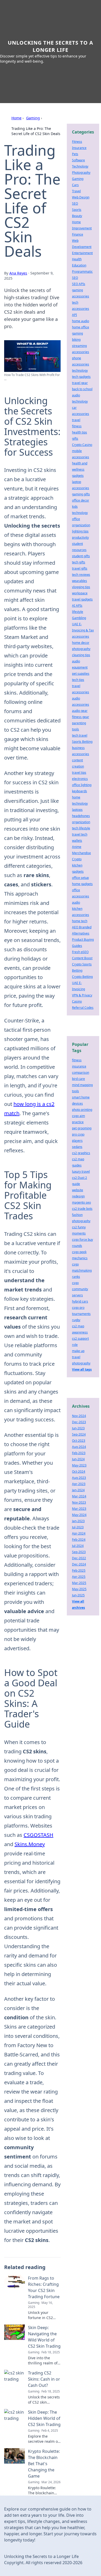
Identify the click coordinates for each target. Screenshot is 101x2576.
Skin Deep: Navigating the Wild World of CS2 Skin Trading (44, 2337)
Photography (81, 173)
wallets (77, 841)
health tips (80, 432)
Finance (78, 234)
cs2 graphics (81, 1153)
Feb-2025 (79, 1570)
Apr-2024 (79, 1533)
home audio (81, 321)
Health (77, 259)
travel (76, 420)
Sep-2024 (79, 1434)
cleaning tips (81, 655)
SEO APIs (79, 284)
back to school (82, 389)
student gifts (81, 556)
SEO (75, 203)
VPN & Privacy (82, 995)
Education (79, 265)
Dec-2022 (79, 1558)
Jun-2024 (78, 1459)
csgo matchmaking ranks (82, 1270)
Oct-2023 (79, 1441)
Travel (76, 191)
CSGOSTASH (38, 1835)
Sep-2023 (79, 1552)
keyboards (80, 791)
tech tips (78, 680)
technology (80, 370)
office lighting (82, 785)
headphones (81, 816)
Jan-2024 (78, 1490)
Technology (80, 166)
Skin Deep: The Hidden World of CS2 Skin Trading (44, 2418)
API (74, 315)
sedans (77, 1147)
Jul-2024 (78, 1546)
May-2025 (79, 1589)
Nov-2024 (79, 1416)
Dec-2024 (79, 1564)
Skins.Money (30, 1844)
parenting (79, 723)
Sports (77, 210)
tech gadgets (81, 377)
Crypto (77, 859)
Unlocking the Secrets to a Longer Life (51, 46)
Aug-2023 (79, 1478)
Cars (75, 185)
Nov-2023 (79, 1502)
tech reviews (81, 575)
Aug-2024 (79, 1447)
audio (76, 902)
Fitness (77, 142)
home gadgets (82, 884)
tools (75, 729)
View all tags (82, 1369)
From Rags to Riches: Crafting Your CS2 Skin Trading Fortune (44, 2287)
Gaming (33, 118)
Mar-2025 (79, 1583)
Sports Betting (82, 742)
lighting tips (80, 531)
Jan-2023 (78, 1521)
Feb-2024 (79, 1540)
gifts (75, 439)
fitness (77, 426)
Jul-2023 (78, 1527)
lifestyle (78, 612)
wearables (80, 581)
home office (81, 327)
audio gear (80, 711)
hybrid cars (80, 1301)
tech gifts (79, 562)
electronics (80, 779)
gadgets (78, 476)
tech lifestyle (81, 828)
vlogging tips (81, 587)
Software (78, 160)
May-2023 (79, 1465)
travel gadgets (82, 599)
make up (78, 1351)
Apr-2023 (79, 1484)
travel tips (79, 773)
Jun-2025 (78, 1595)
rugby (76, 1320)
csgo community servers (80, 1289)
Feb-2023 (79, 1453)
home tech (80, 921)
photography (81, 649)
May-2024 (79, 1515)
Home (16, 118)
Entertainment (82, 253)
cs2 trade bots (82, 1209)
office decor (81, 500)
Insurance (79, 148)
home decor (81, 643)
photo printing (82, 1110)
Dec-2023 (79, 1422)
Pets (75, 154)
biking (76, 340)
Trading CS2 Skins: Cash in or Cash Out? (44, 2379)
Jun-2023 (78, 1428)
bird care (78, 1079)
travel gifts (80, 568)
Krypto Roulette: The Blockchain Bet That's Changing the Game (44, 2464)
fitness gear (81, 717)
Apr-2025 (79, 1577)
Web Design (81, 197)
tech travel (80, 735)
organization (81, 822)
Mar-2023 (79, 1509)
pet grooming (82, 1128)
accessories (81, 636)
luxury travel (81, 1172)
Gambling (79, 618)
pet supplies (81, 674)
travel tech (80, 834)
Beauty (77, 216)
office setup (80, 878)
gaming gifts (81, 494)
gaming (77, 333)
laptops (77, 810)
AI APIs (77, 606)
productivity (80, 537)
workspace (80, 593)
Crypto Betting (82, 977)
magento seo (81, 1202)
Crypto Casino (82, 445)
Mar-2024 (79, 1496)
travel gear (80, 383)
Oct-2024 (79, 1472)
